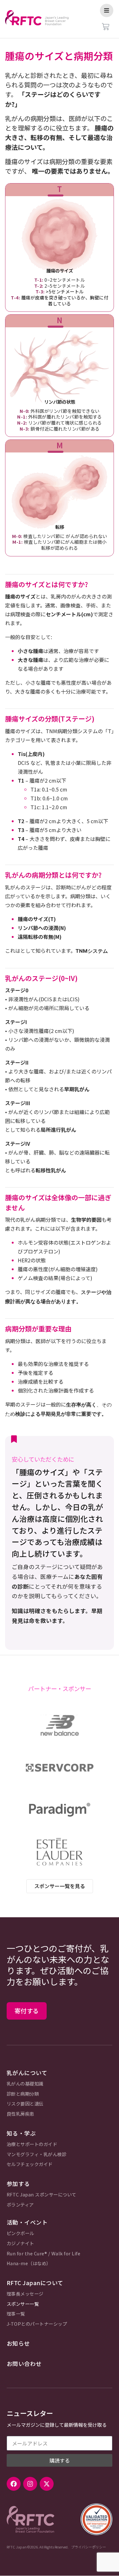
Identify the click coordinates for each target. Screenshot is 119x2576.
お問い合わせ (24, 2364)
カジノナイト (20, 2243)
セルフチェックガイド (30, 2164)
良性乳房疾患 (20, 2114)
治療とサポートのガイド (32, 2144)
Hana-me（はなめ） (29, 2263)
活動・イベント (27, 2222)
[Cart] (106, 27)
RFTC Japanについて (35, 2283)
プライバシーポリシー (89, 2547)
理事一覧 (16, 2314)
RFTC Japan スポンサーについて (42, 2195)
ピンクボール (20, 2233)
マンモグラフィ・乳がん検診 (37, 2154)
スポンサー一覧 (23, 2304)
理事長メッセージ (25, 2294)
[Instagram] (30, 2484)
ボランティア (20, 2205)
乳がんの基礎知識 (25, 2084)
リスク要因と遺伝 (25, 2104)
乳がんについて (27, 2073)
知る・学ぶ (21, 2133)
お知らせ (18, 2343)
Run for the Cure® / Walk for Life (44, 2254)
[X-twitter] (47, 2484)
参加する (18, 2184)
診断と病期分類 (23, 2094)
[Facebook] (14, 2484)
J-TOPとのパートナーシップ (37, 2324)
